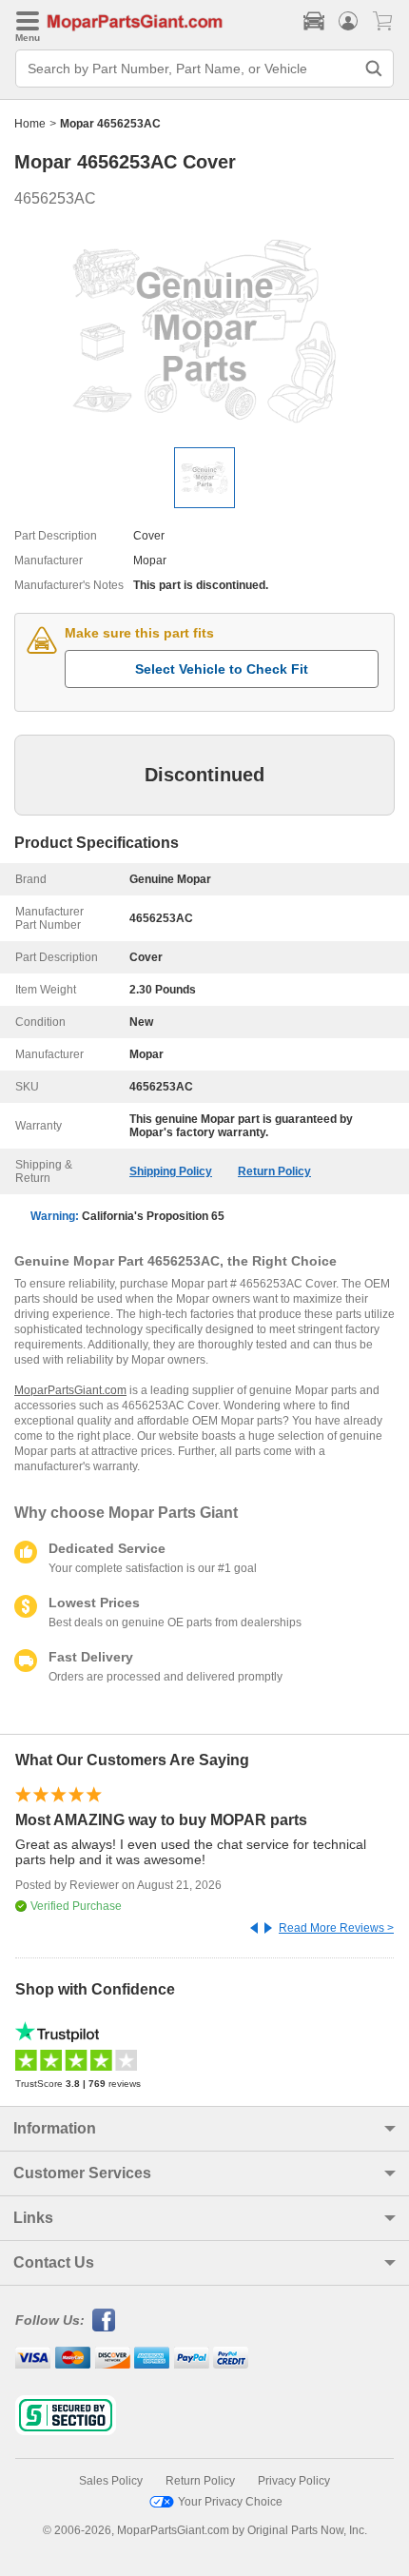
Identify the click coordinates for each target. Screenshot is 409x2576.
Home (30, 124)
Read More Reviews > (336, 1928)
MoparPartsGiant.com (70, 1390)
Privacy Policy (294, 2481)
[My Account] (348, 21)
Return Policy (274, 1171)
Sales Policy (111, 2481)
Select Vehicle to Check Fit (222, 669)
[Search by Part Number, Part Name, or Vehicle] (374, 69)
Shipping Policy (171, 1171)
